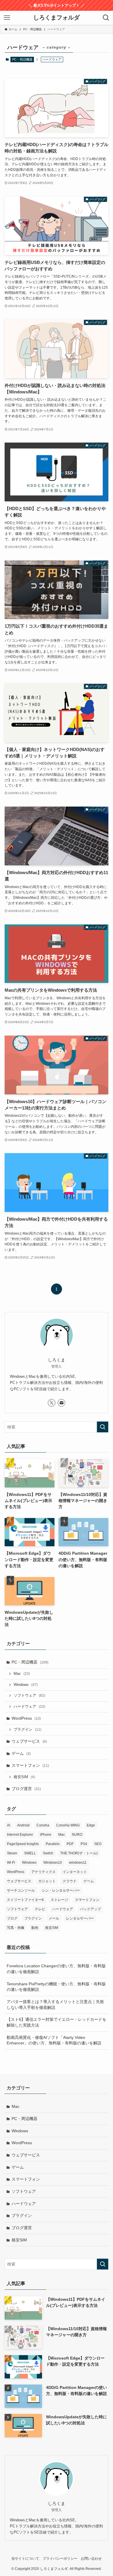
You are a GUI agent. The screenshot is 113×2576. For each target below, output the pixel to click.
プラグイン (28, 1730)
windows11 (78, 1863)
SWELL (30, 1853)
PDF (70, 1844)
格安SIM (24, 1777)
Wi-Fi (11, 1863)
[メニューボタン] (7, 18)
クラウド (70, 1881)
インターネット (75, 1872)
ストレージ (59, 1900)
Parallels (53, 1844)
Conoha (43, 1825)
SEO (98, 1844)
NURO (77, 1835)
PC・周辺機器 (22, 59)
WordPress (26, 1718)
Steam (12, 1853)
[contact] (61, 1403)
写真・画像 (16, 1928)
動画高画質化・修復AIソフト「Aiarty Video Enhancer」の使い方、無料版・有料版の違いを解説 (54, 2040)
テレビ (40, 1909)
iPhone (46, 1835)
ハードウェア (29, 1707)
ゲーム (21, 1753)
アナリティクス (43, 1872)
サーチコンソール (21, 1890)
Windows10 (53, 1863)
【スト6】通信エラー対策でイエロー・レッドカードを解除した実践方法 (57, 2022)
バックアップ (90, 1909)
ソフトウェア (29, 1696)
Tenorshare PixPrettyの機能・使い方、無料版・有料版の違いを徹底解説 (56, 1987)
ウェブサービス (29, 1741)
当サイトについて (25, 2558)
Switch (48, 1853)
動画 (35, 1928)
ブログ (12, 1918)
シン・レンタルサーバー (61, 1890)
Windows (26, 1685)
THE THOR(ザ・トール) (79, 1853)
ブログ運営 (26, 1789)
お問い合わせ (91, 2558)
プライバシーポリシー (60, 2558)
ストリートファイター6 (25, 1900)
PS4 (84, 1844)
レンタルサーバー (80, 1918)
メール (54, 1918)
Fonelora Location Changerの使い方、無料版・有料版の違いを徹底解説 (56, 1969)
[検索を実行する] (103, 1427)
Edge (91, 1825)
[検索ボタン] (106, 18)
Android (23, 1825)
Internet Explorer (20, 1835)
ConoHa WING (68, 1825)
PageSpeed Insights (23, 1844)
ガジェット (47, 1881)
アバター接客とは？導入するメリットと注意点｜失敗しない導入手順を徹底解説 (55, 2005)
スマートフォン (30, 1765)
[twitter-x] (52, 1403)
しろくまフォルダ (57, 18)
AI (9, 1825)
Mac (22, 1674)
